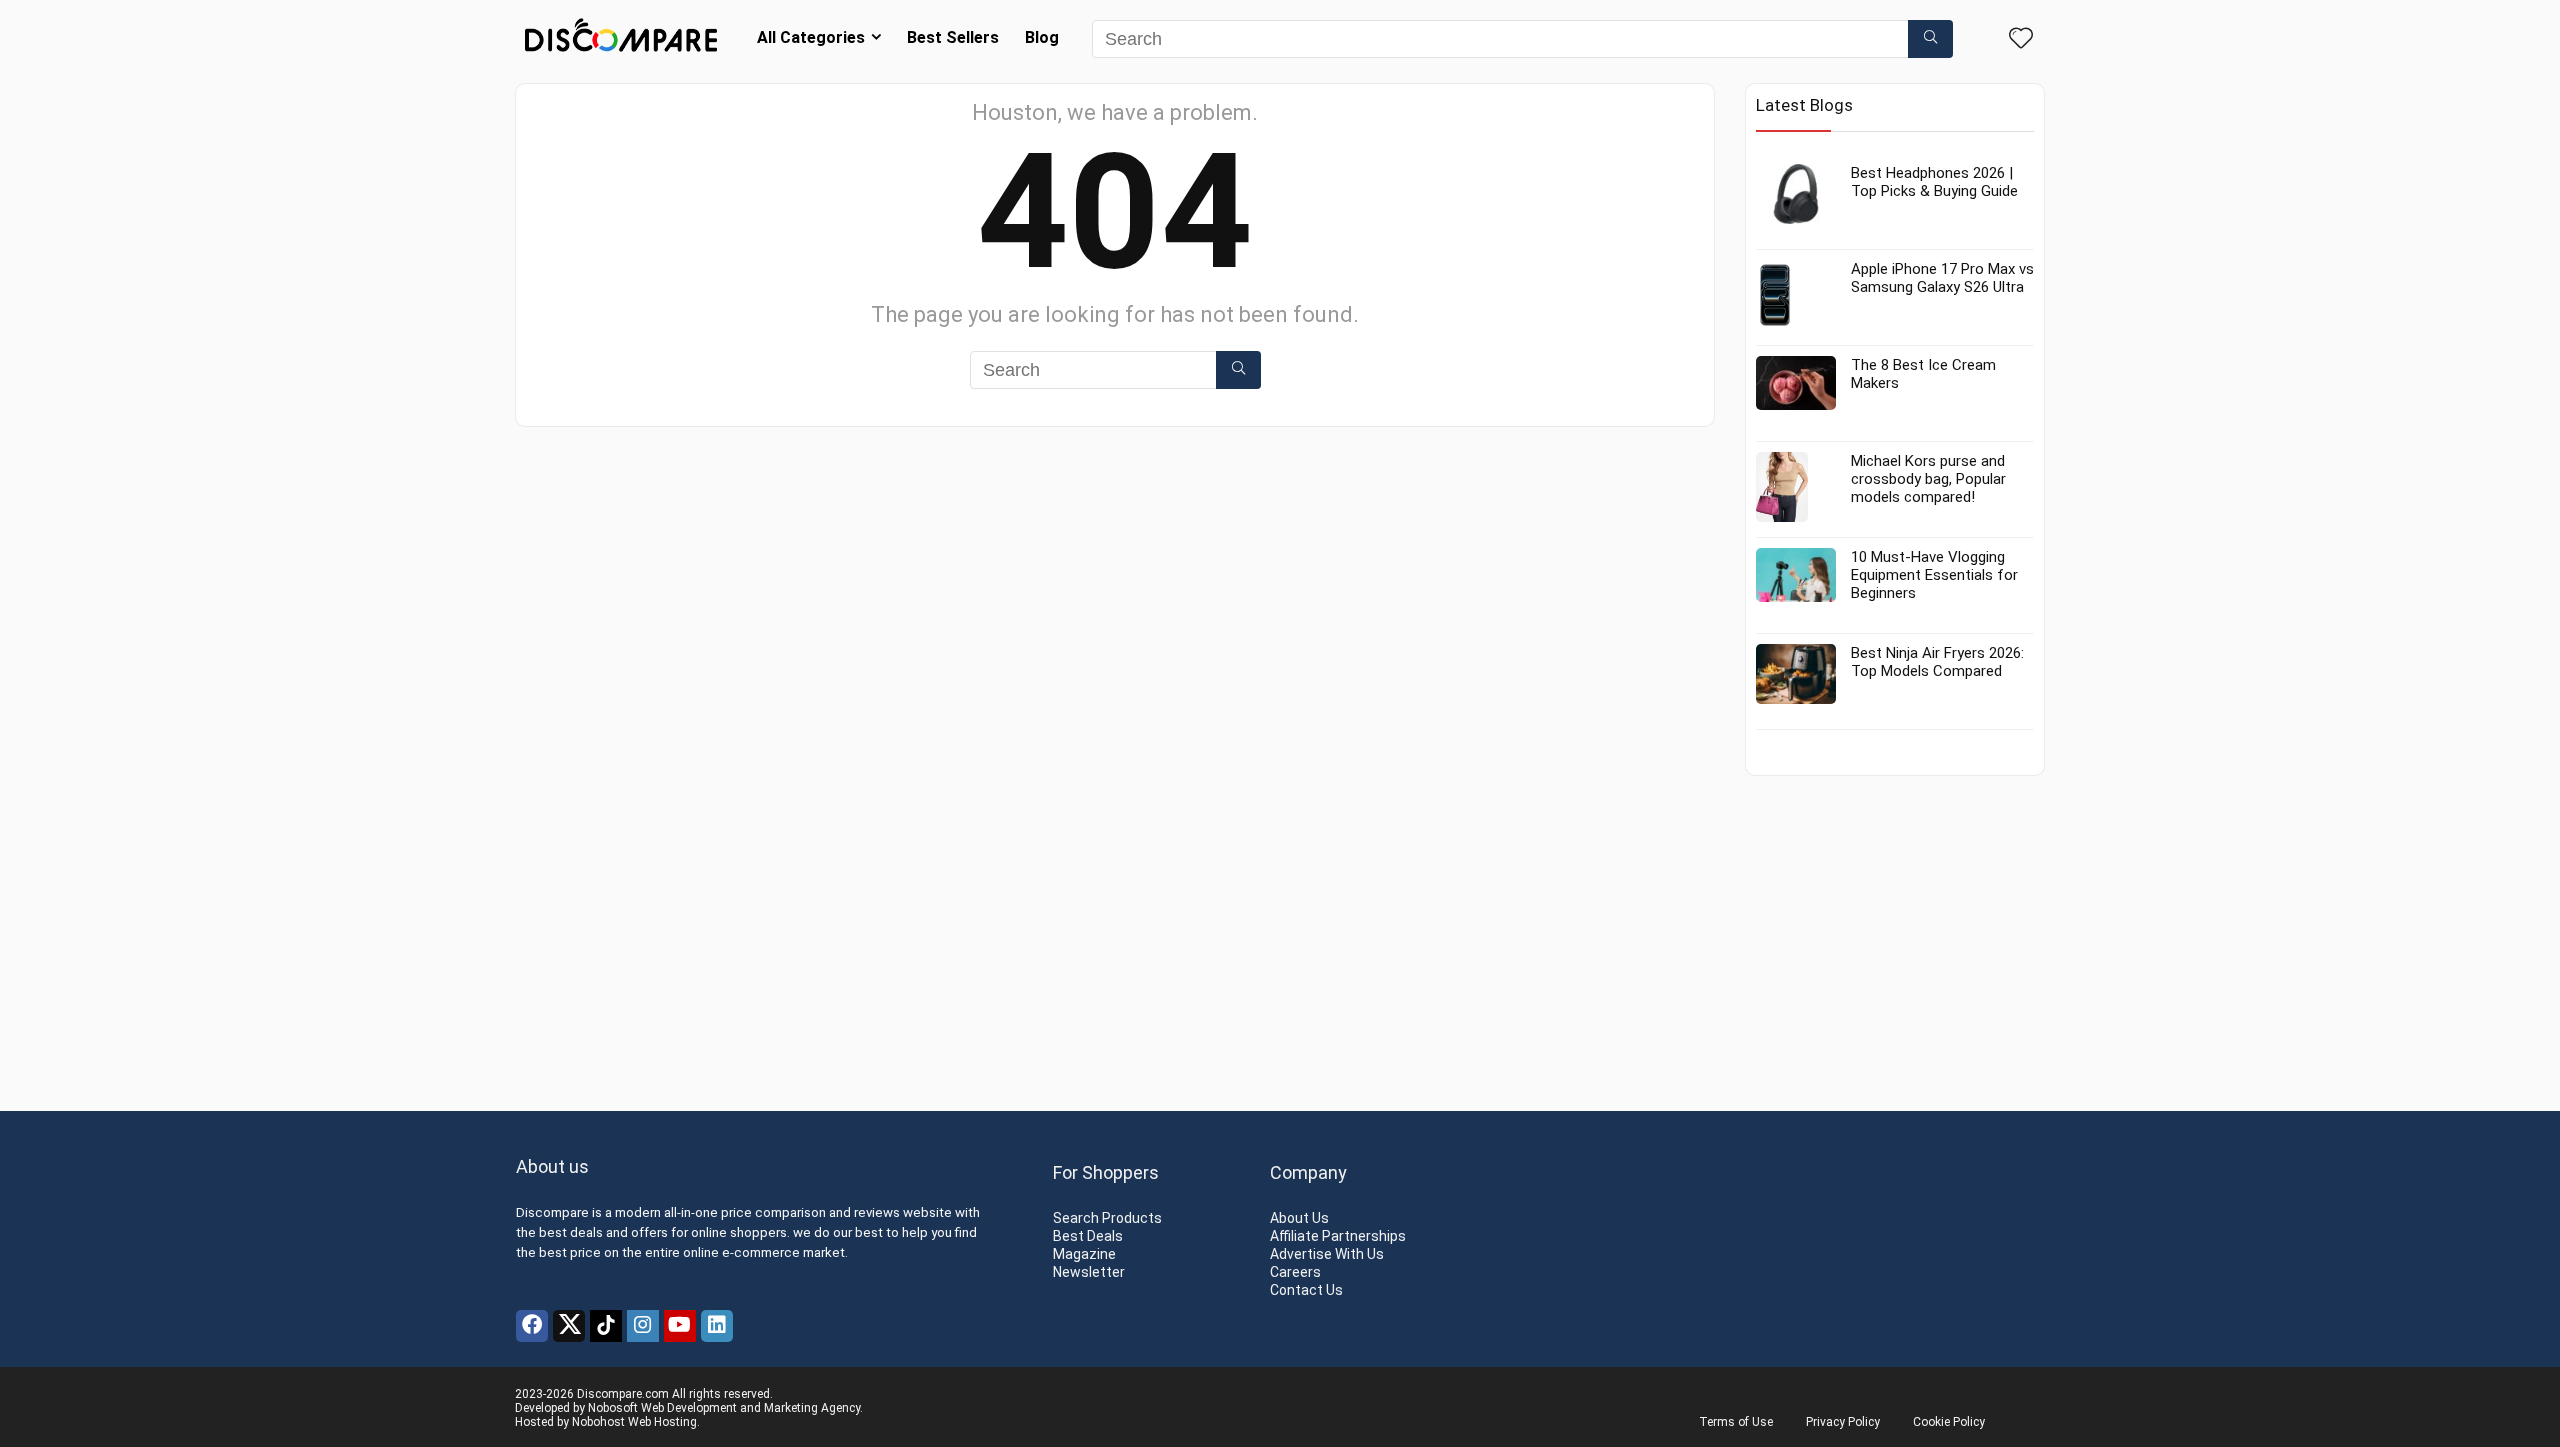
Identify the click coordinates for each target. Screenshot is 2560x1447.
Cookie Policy (1949, 1422)
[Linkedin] (717, 1326)
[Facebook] (532, 1326)
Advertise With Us (1327, 1254)
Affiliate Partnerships (1338, 1236)
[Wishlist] (2021, 40)
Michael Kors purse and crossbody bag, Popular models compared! (1928, 479)
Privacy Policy (1843, 1422)
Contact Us (1306, 1290)
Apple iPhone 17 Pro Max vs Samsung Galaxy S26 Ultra (1942, 278)
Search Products (1107, 1218)
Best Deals (1088, 1236)
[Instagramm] (643, 1326)
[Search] (1930, 39)
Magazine (1084, 1254)
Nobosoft (613, 1408)
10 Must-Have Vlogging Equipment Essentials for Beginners (1934, 575)
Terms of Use (1736, 1422)
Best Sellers (953, 37)
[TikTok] (606, 1326)
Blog (1042, 37)
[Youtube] (680, 1326)
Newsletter (1089, 1272)
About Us (1299, 1218)
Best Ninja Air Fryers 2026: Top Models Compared (1937, 662)
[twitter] (569, 1326)
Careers (1295, 1272)
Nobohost (598, 1422)
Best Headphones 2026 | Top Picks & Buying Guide (1934, 182)
